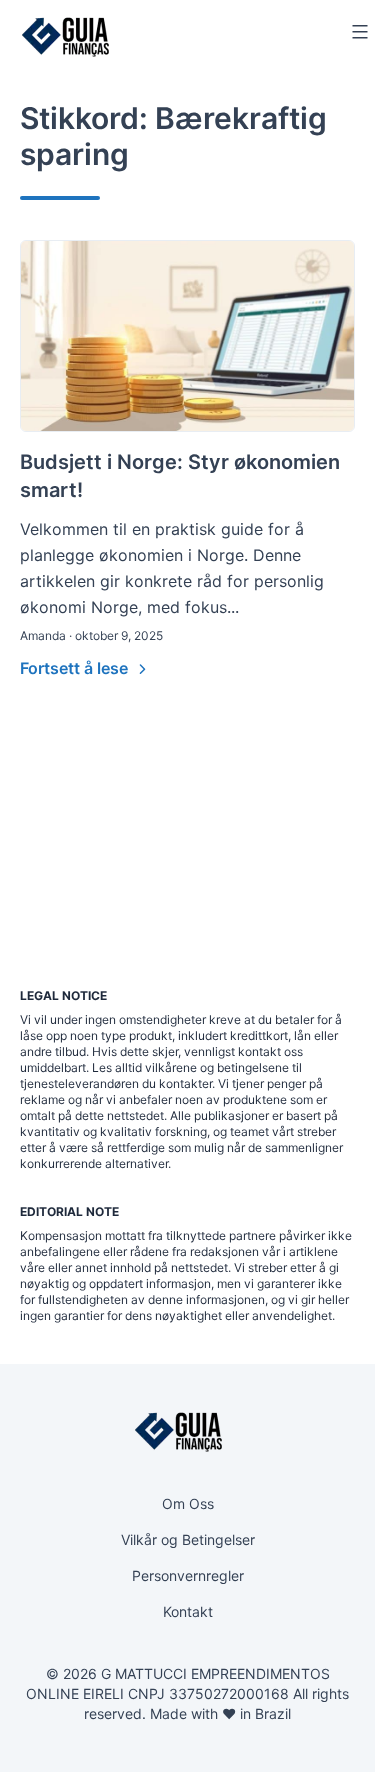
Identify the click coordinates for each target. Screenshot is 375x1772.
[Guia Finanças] (65, 37)
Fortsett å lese (76, 668)
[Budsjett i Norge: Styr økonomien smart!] (187, 336)
